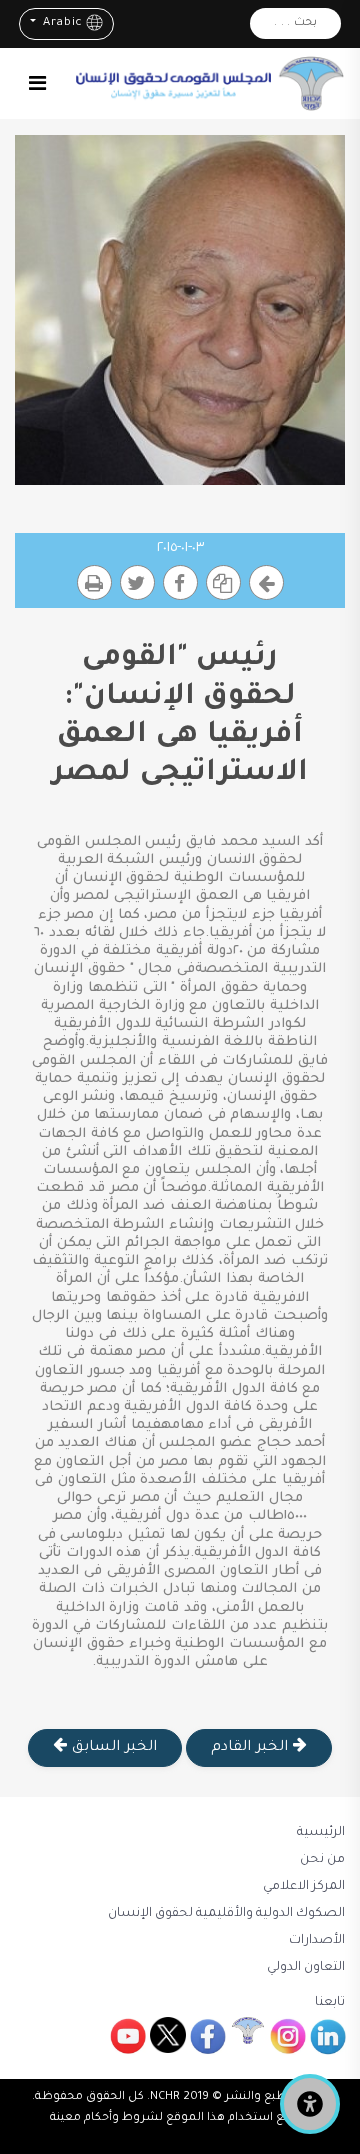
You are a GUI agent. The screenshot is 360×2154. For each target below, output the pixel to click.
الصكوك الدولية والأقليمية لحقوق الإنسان (226, 1914)
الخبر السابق (111, 1748)
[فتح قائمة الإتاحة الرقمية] (310, 2104)
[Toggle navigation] (37, 83)
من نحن (322, 1860)
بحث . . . (295, 23)
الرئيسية (321, 1833)
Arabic (60, 23)
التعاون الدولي (306, 1968)
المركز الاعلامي (304, 1887)
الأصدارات (317, 1941)
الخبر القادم (251, 1748)
